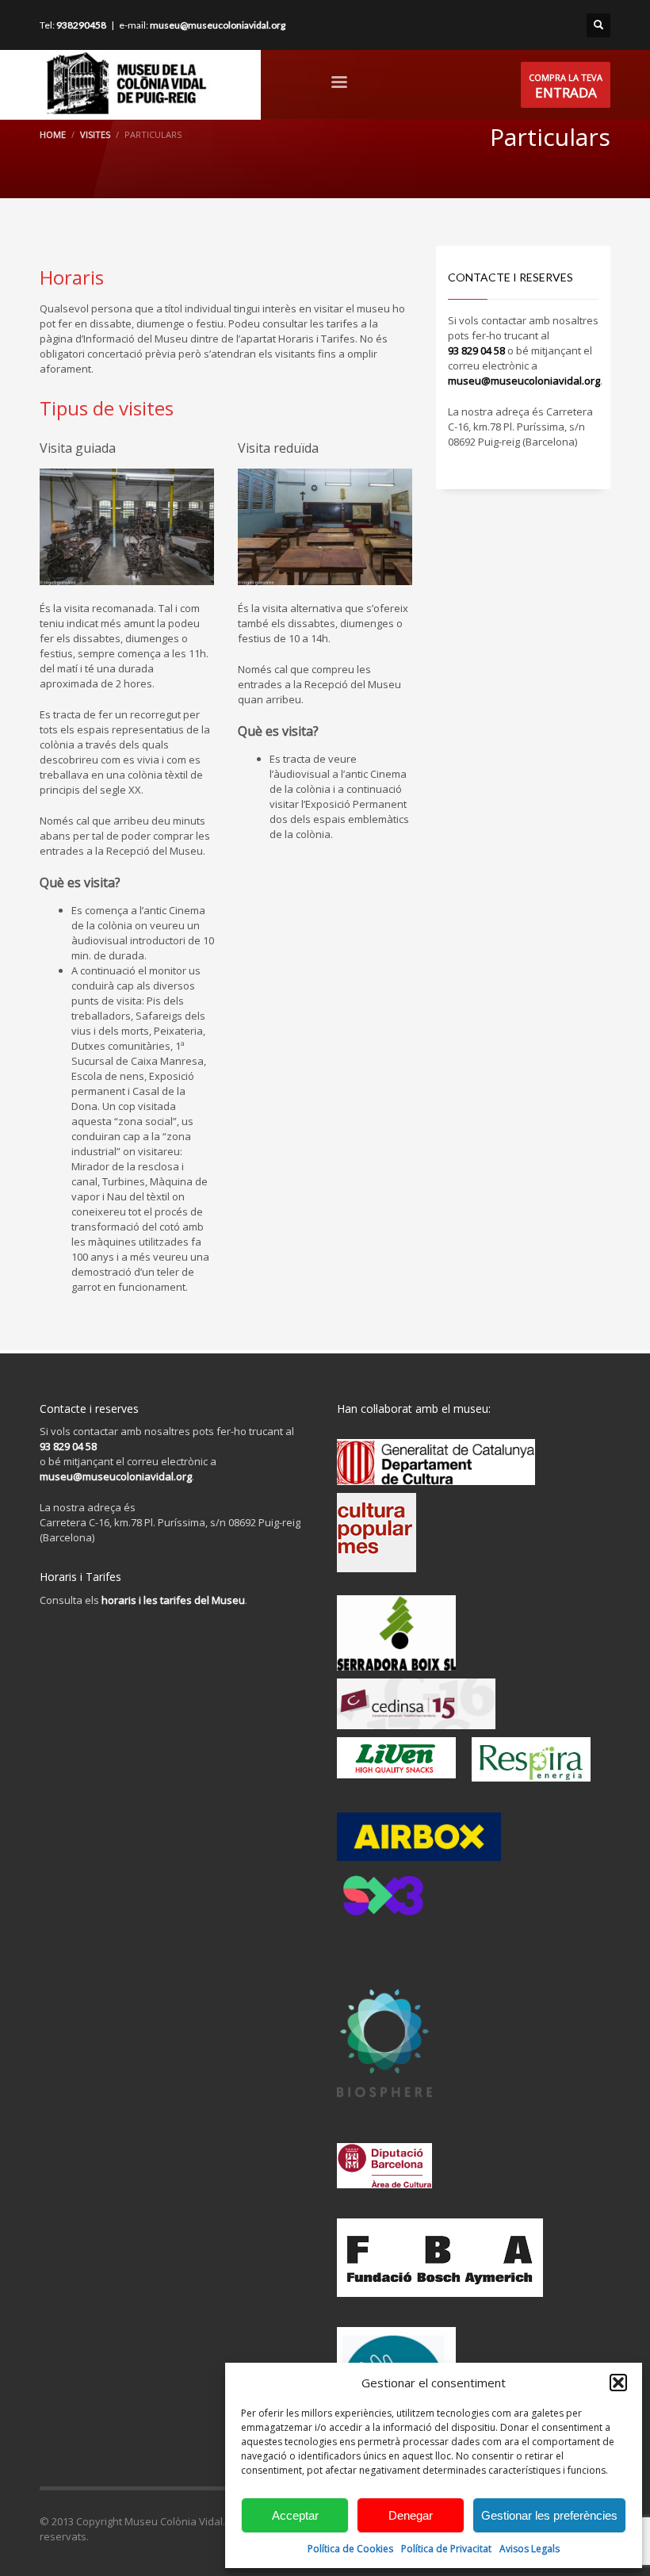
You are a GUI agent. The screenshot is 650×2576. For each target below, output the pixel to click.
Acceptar (295, 2515)
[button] (618, 2383)
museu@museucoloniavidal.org (218, 25)
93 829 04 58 (476, 350)
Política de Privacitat (446, 2549)
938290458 (81, 25)
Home (53, 134)
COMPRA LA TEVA (566, 86)
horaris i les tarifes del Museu (173, 1600)
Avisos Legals (530, 2549)
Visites (95, 134)
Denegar (411, 2515)
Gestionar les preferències (549, 2515)
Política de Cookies (350, 2549)
